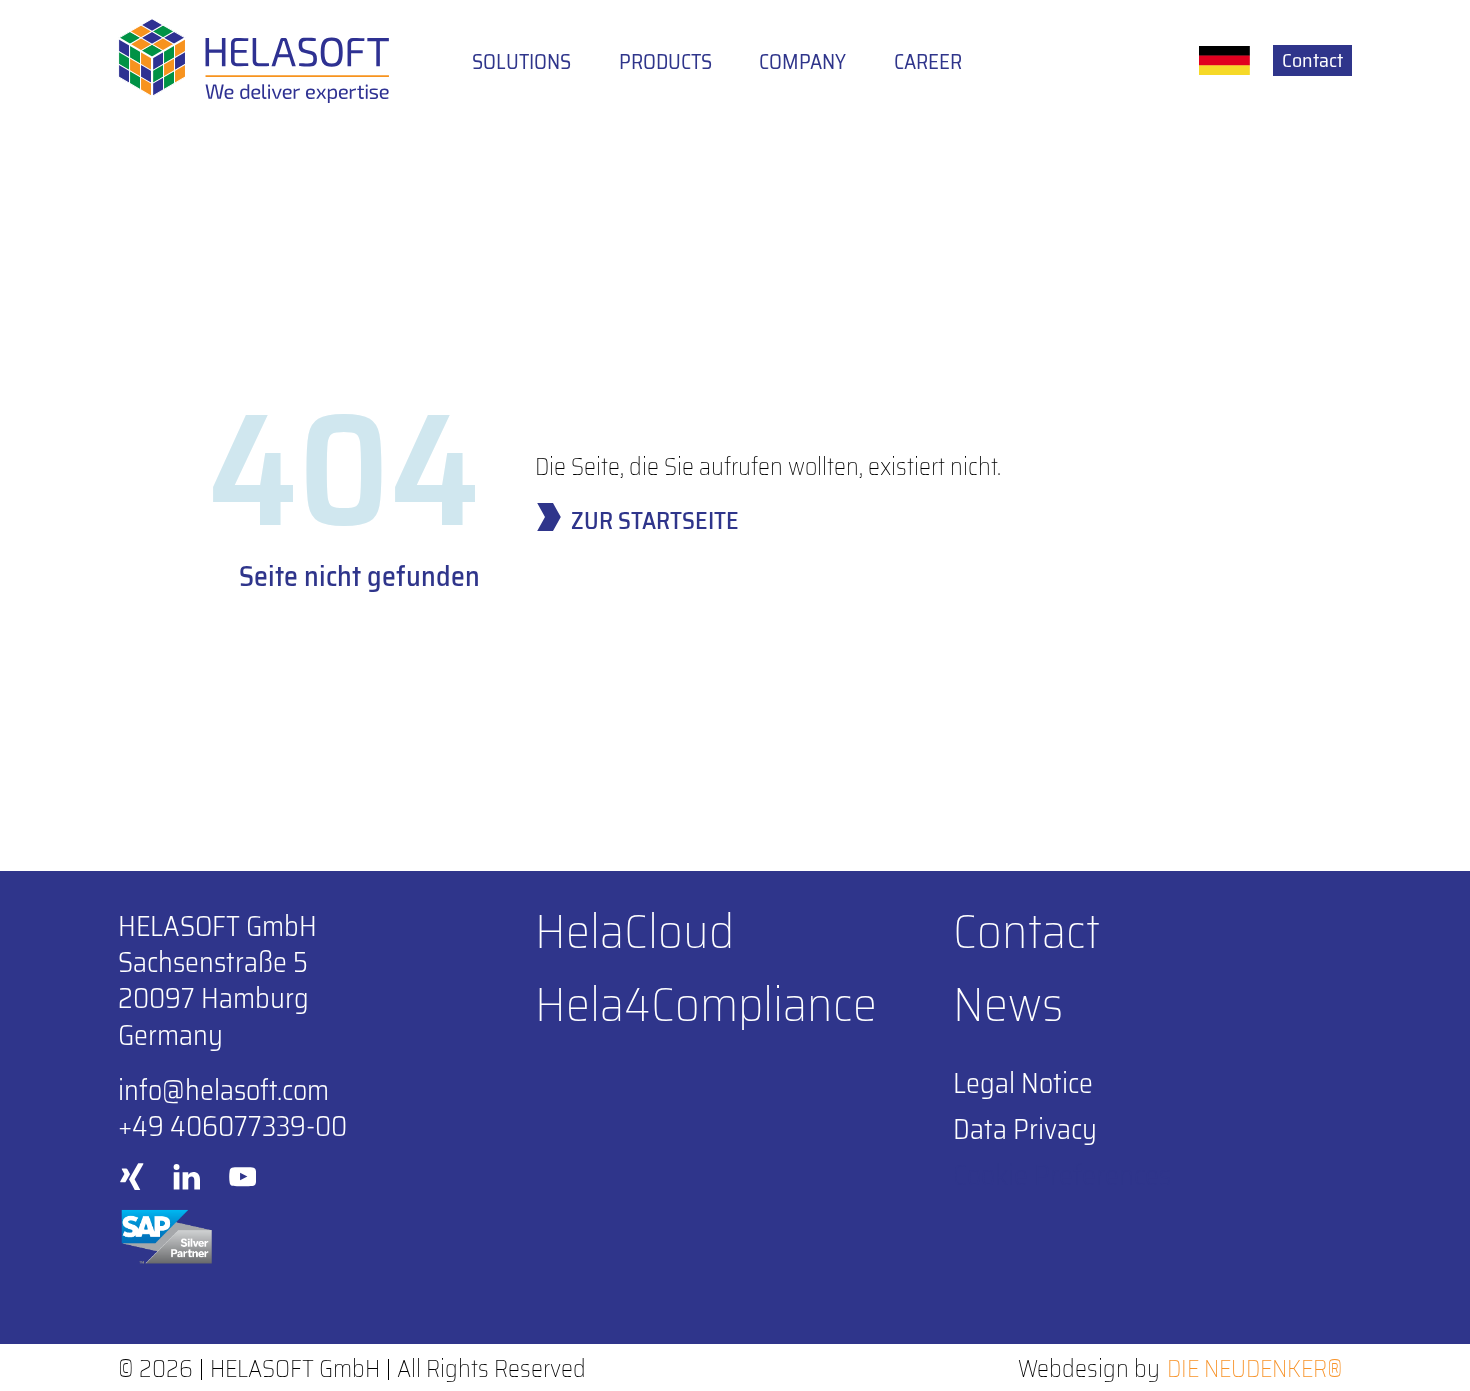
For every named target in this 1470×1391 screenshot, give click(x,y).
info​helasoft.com (223, 1090)
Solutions (521, 62)
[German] (1224, 60)
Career (928, 62)
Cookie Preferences (1062, 1175)
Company (802, 62)
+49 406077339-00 (232, 1126)
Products (665, 62)
